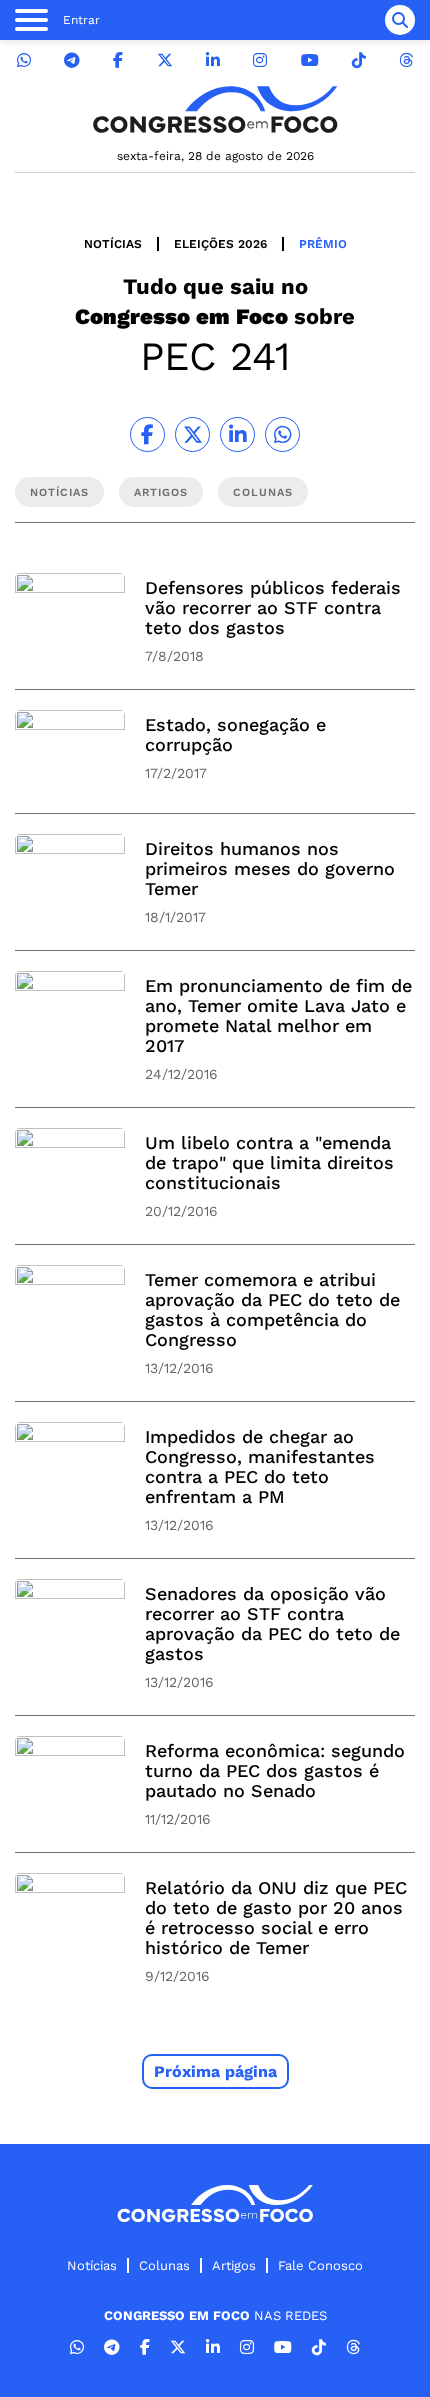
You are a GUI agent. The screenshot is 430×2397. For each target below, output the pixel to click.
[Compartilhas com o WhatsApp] (282, 434)
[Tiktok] (359, 60)
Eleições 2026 (220, 244)
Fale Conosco (320, 2265)
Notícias (113, 244)
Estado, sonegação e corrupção (235, 734)
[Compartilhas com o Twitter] (192, 434)
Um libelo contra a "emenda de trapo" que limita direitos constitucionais (269, 1162)
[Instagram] (260, 60)
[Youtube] (310, 60)
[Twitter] (165, 60)
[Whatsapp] (24, 60)
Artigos (234, 2265)
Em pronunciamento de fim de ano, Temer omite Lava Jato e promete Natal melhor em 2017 (278, 1015)
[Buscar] (400, 20)
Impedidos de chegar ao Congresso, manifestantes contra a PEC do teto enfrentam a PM (260, 1466)
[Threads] (406, 60)
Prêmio (323, 244)
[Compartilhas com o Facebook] (147, 434)
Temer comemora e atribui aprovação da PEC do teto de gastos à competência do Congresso (272, 1309)
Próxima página (215, 2071)
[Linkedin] (213, 60)
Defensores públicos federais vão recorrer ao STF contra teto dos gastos (273, 607)
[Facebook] (118, 60)
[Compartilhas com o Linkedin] (237, 434)
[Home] (215, 109)
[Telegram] (72, 60)
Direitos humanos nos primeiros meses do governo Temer (270, 868)
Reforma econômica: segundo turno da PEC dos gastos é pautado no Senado (275, 1770)
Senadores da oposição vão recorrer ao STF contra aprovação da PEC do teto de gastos (272, 1623)
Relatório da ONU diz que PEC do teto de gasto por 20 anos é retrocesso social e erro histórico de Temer (276, 1917)
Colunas (164, 2265)
